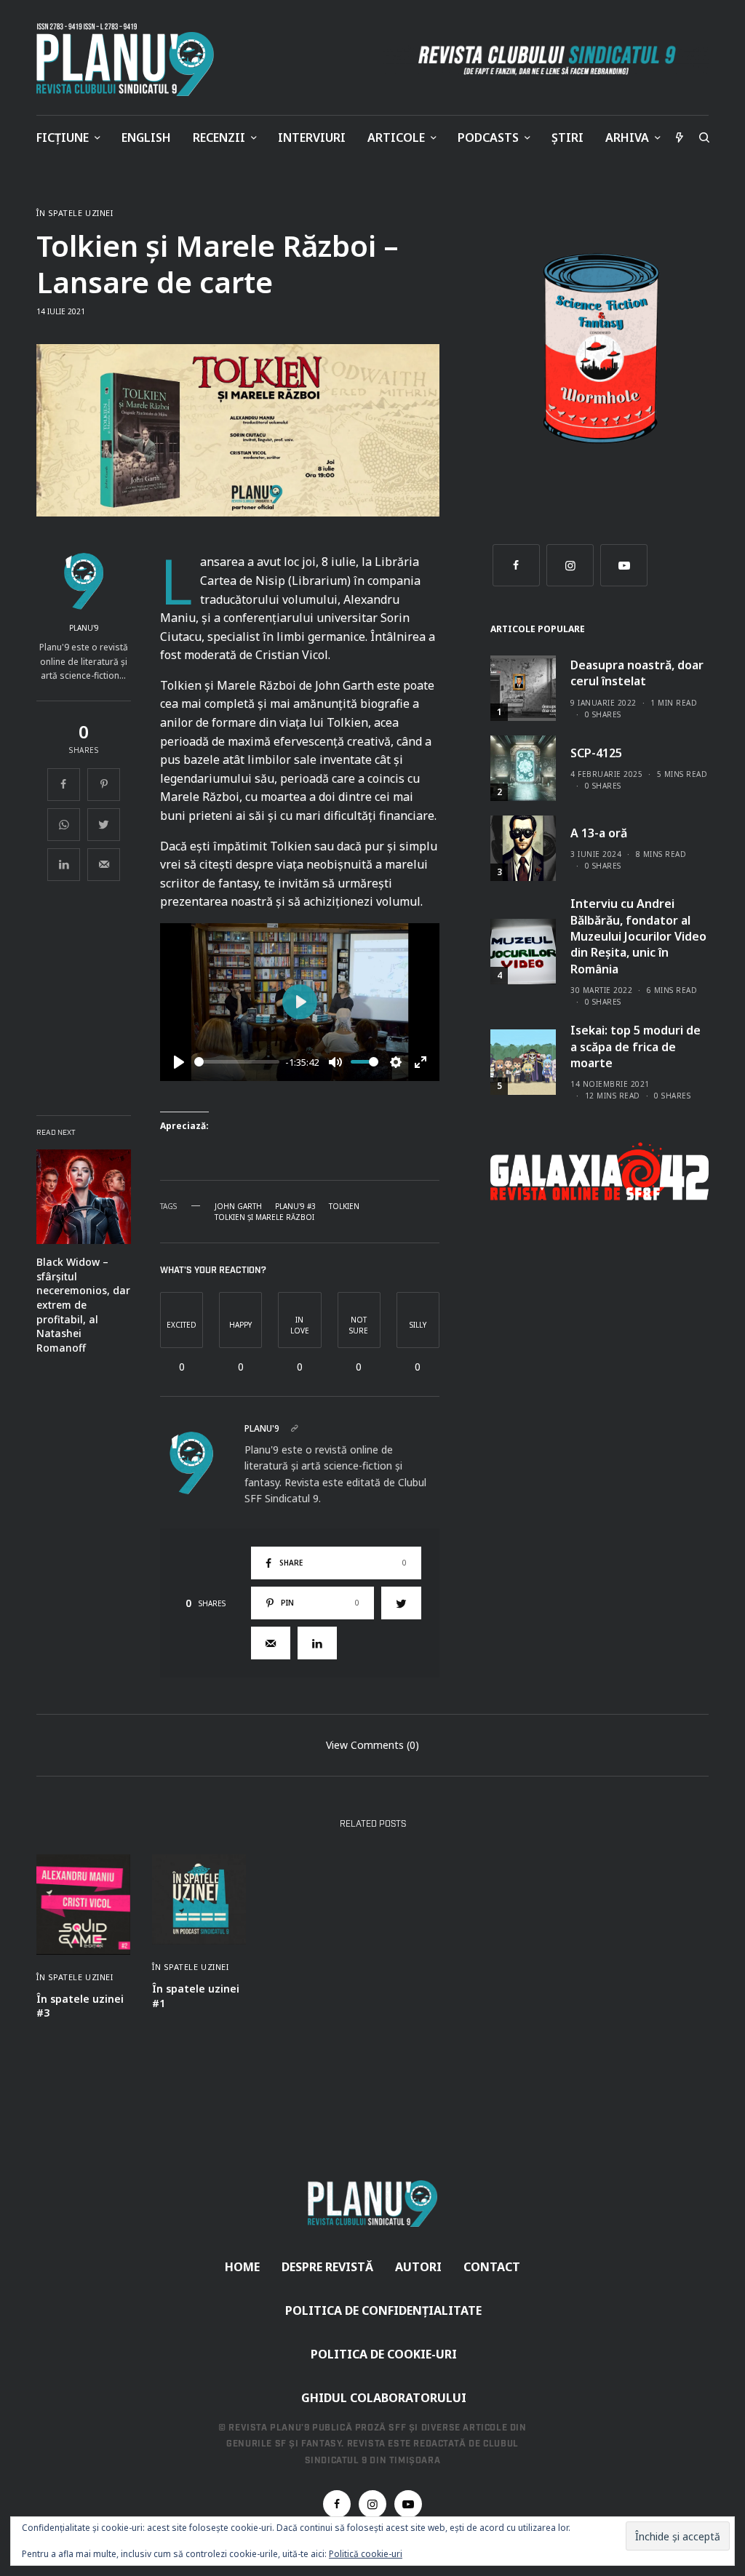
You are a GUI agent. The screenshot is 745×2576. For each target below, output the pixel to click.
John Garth (238, 1206)
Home (242, 2267)
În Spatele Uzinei (75, 213)
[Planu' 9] (128, 60)
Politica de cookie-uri (384, 2354)
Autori (418, 2267)
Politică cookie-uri (366, 2554)
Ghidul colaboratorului (384, 2398)
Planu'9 (84, 628)
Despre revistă (327, 2267)
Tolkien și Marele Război (264, 1217)
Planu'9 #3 (295, 1206)
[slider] (237, 1062)
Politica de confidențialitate (383, 2310)
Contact (492, 2267)
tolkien (344, 1206)
